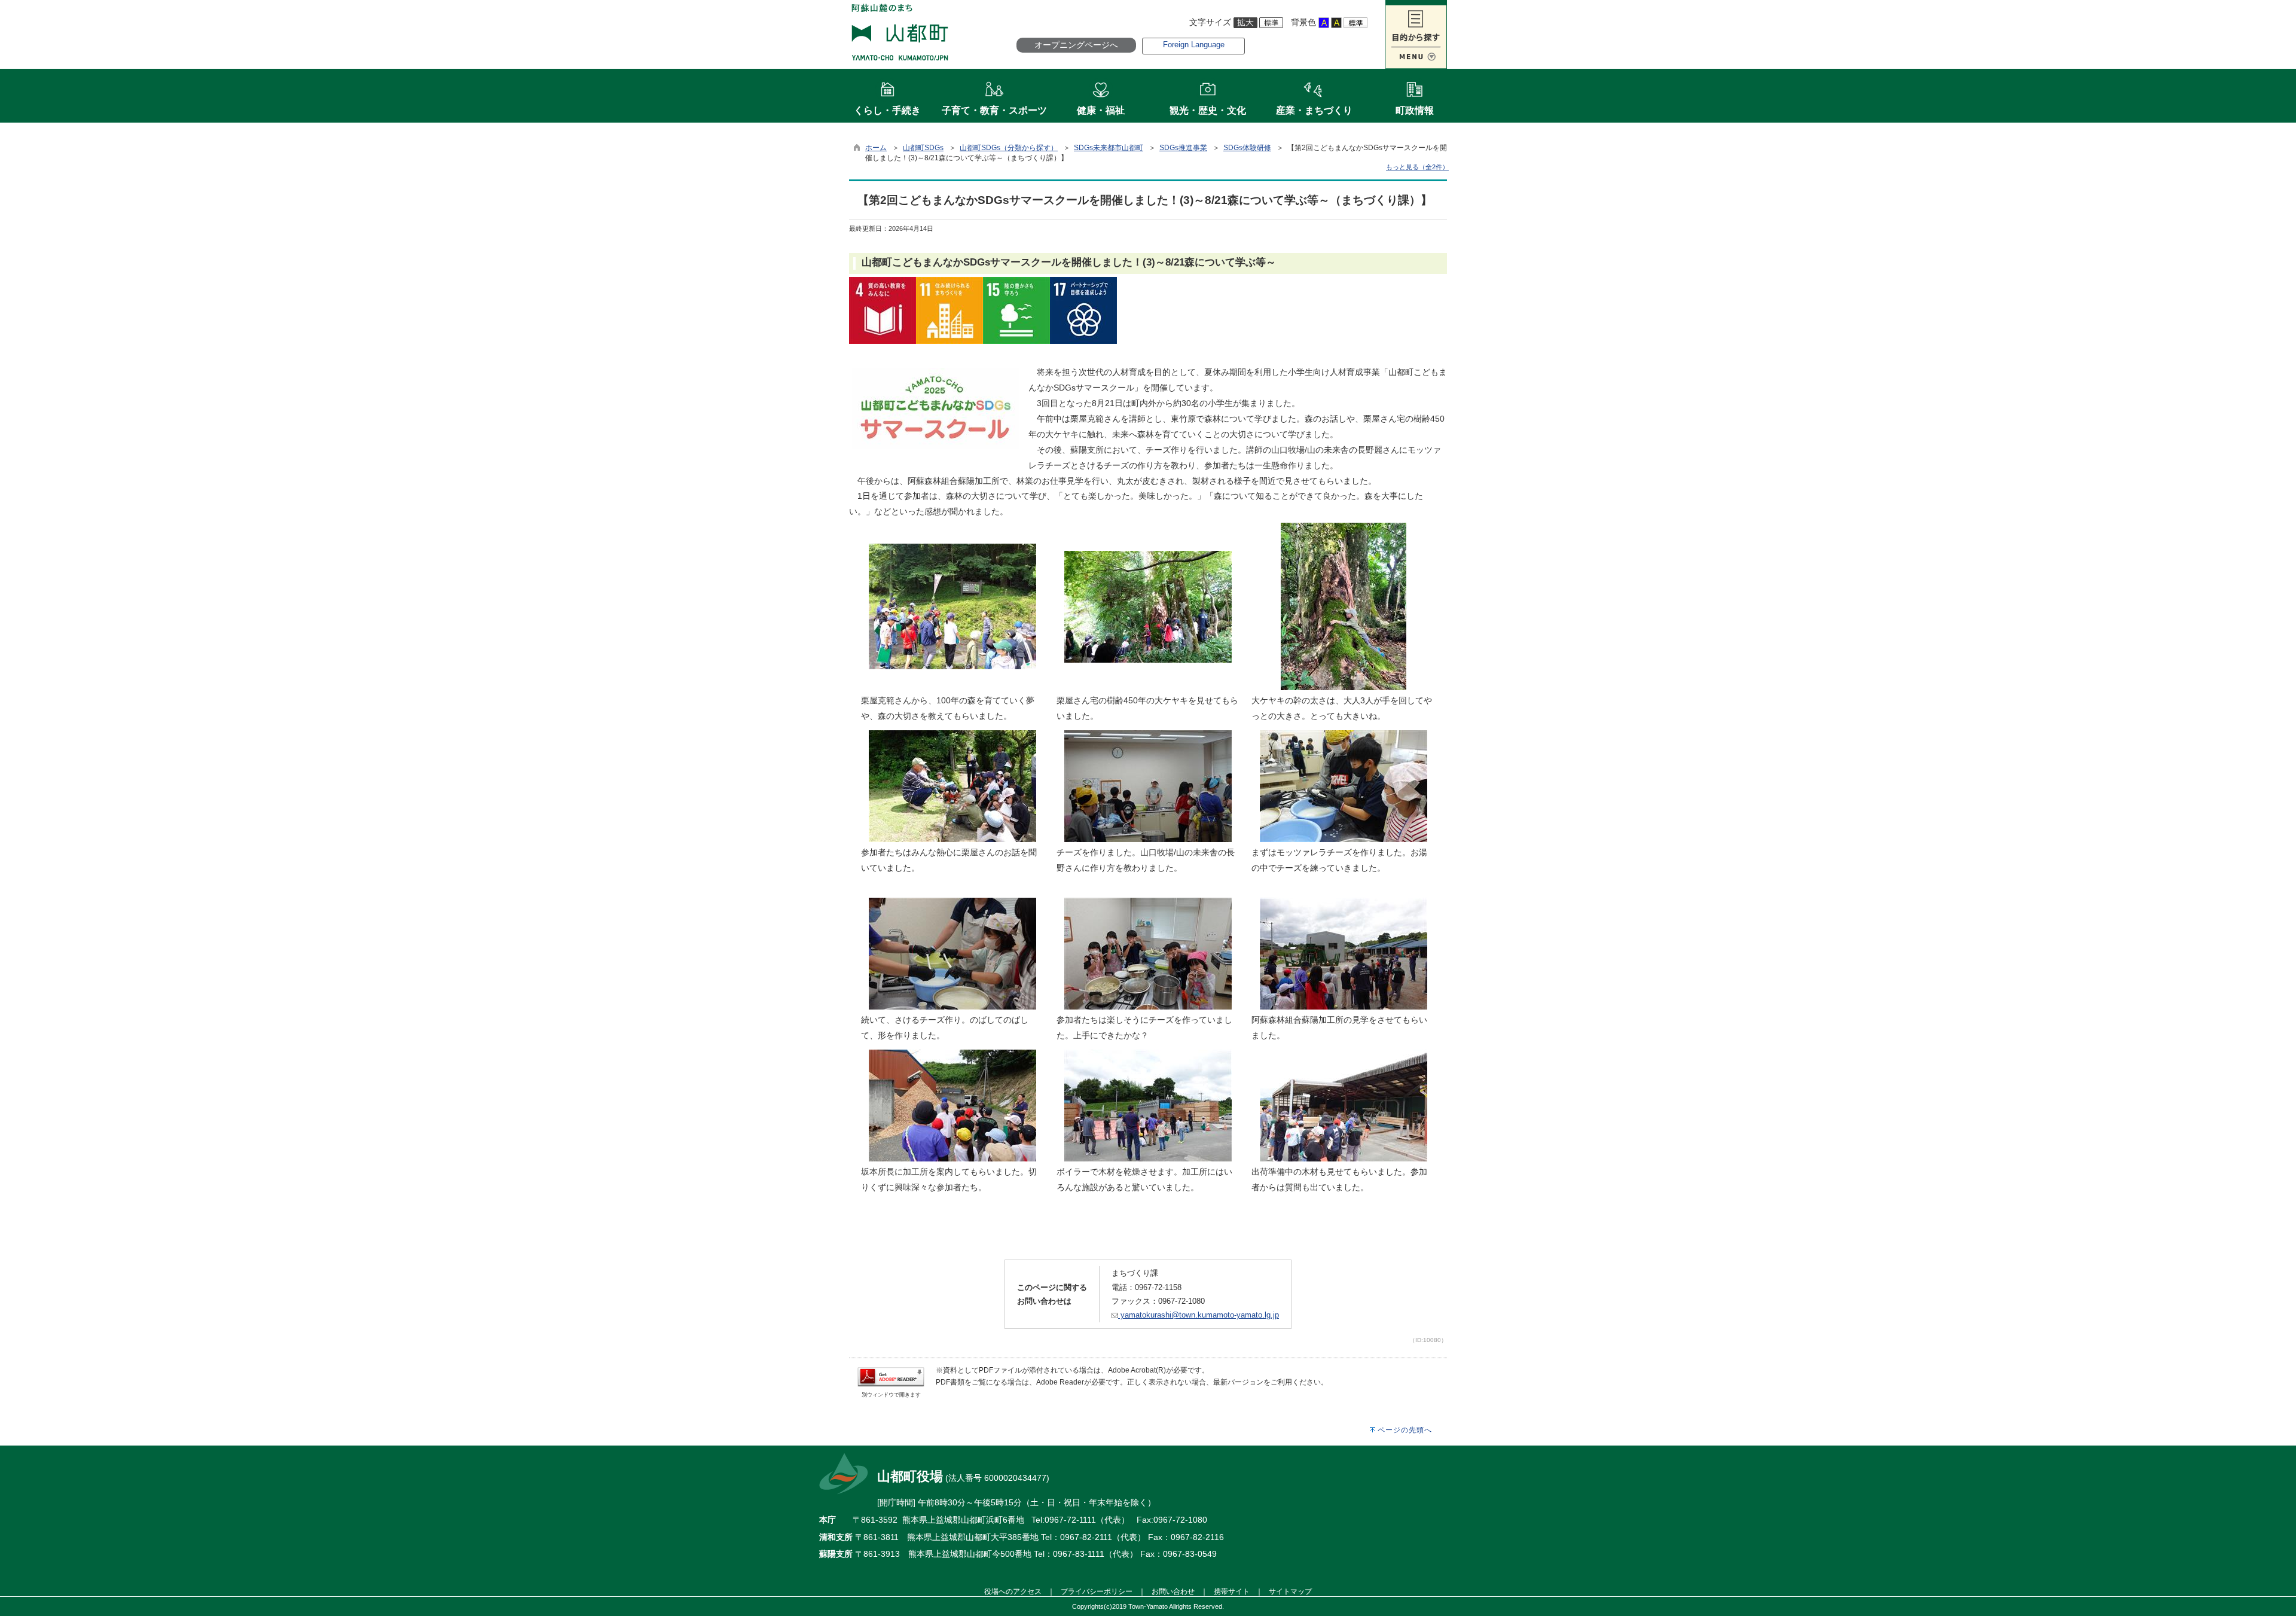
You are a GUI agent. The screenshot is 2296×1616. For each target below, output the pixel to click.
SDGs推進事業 (1183, 148)
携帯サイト (1232, 1591)
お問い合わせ (1173, 1591)
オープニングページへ (1076, 45)
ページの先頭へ (1405, 1430)
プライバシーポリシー (1097, 1591)
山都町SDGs (923, 148)
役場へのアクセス (1013, 1591)
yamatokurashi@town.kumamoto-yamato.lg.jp (1199, 1315)
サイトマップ (1290, 1591)
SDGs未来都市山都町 (1109, 148)
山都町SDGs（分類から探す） (1009, 148)
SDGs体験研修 (1247, 148)
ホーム (876, 148)
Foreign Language (1194, 45)
